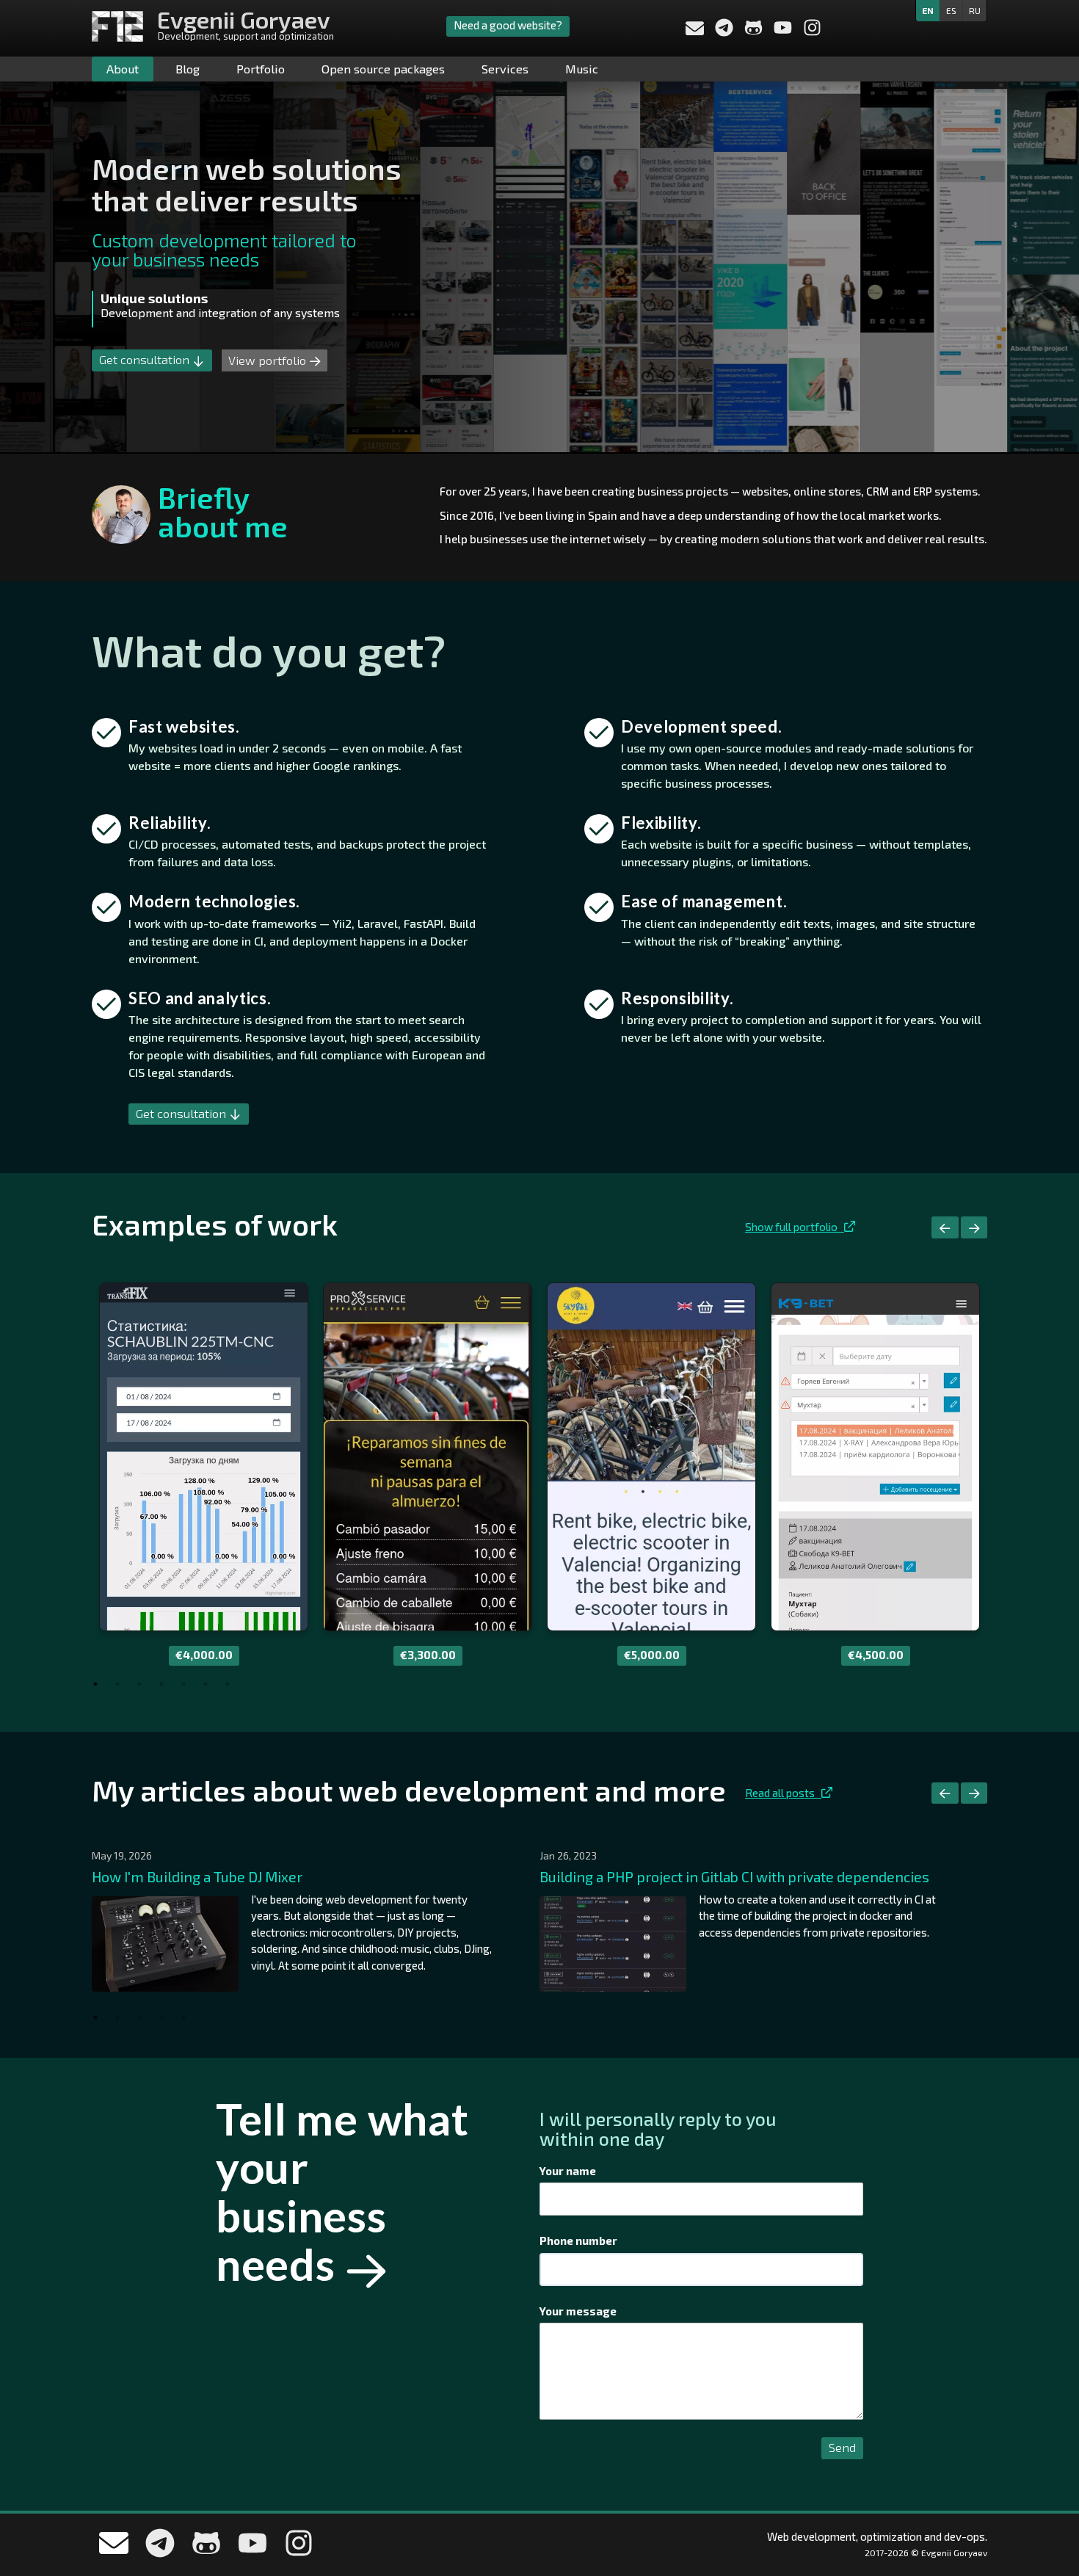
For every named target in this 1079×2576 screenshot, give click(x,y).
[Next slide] (974, 1227)
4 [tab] (161, 1684)
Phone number (578, 2241)
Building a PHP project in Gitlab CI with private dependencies (734, 1877)
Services (505, 69)
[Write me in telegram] (725, 32)
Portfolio (261, 69)
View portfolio (269, 360)
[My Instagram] (812, 32)
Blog (188, 69)
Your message (578, 2311)
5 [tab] (184, 1684)
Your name (568, 2171)
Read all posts (783, 1793)
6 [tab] (206, 1684)
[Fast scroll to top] (1046, 2484)
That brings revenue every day (181, 305)
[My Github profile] (755, 32)
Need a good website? (508, 25)
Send (842, 2447)
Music (582, 69)
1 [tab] (95, 1684)
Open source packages (383, 69)
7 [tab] (228, 1684)
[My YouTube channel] (784, 32)
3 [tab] (139, 1684)
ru (975, 10)
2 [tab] (117, 1684)
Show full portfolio (795, 1227)
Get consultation (146, 359)
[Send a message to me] (695, 30)
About (123, 69)
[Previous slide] (945, 1227)
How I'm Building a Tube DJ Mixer (197, 1877)
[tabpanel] (204, 1474)
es (951, 10)
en (928, 10)
